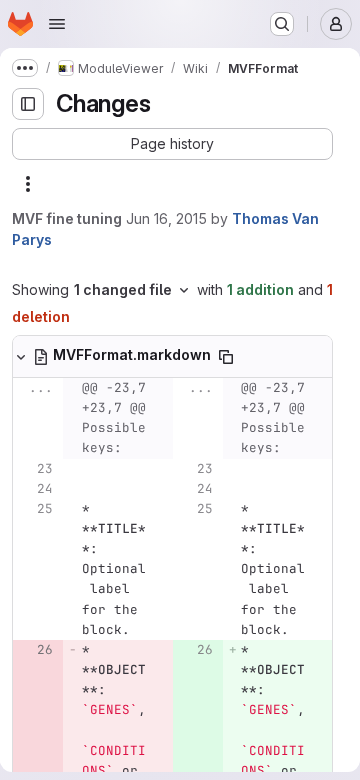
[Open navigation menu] (57, 24)
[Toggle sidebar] (28, 104)
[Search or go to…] (282, 24)
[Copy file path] (226, 357)
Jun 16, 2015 (166, 218)
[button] (172, 144)
